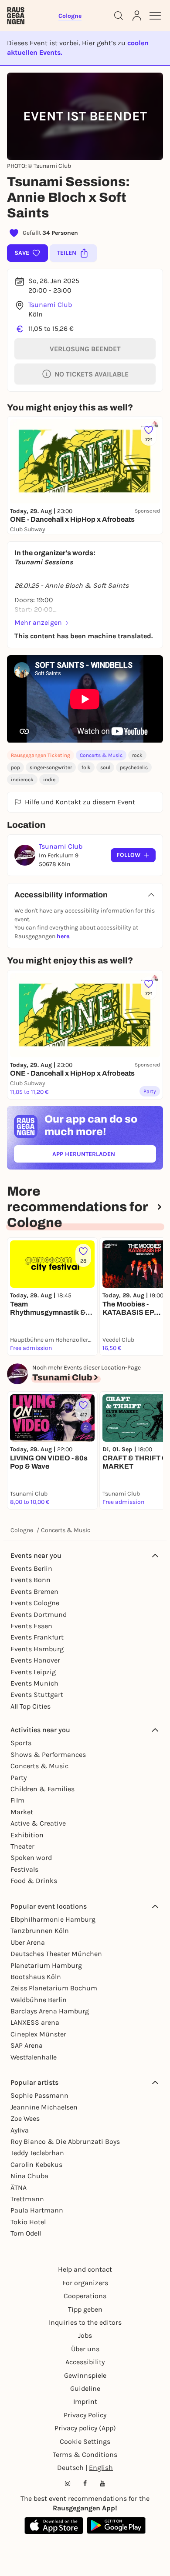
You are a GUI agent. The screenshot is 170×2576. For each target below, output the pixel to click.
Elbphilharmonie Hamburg (53, 1919)
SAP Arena (27, 2045)
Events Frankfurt (37, 1637)
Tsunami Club (50, 305)
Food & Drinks (34, 1881)
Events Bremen (34, 1591)
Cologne (22, 1530)
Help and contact (85, 2269)
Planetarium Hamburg (46, 1965)
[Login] (137, 16)
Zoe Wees (25, 2118)
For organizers (85, 2283)
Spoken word (31, 1858)
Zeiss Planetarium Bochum (54, 1988)
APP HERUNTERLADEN (104, 1156)
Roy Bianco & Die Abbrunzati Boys (65, 2141)
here (63, 936)
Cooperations (85, 2296)
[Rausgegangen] (16, 16)
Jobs (85, 2335)
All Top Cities (31, 1706)
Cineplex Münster (38, 2034)
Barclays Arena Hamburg (50, 2011)
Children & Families (42, 1789)
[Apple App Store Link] (54, 2526)
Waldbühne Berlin (39, 2000)
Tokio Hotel (28, 2222)
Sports (21, 1743)
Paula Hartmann (37, 2210)
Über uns (85, 2349)
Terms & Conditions (85, 2454)
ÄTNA (19, 2188)
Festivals (24, 1869)
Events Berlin (31, 1568)
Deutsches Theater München (56, 1954)
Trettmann (27, 2199)
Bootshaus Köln (36, 1977)
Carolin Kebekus (36, 2164)
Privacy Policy (85, 2415)
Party (19, 1778)
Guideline (85, 2388)
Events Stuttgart (37, 1695)
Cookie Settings (85, 2441)
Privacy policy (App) (85, 2428)
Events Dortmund (39, 1615)
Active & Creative (38, 1823)
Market (22, 1812)
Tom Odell (26, 2233)
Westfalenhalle (34, 2057)
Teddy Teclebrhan (37, 2153)
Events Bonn (31, 1580)
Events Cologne (35, 1603)
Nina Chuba (29, 2176)
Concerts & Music (101, 755)
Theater (22, 1846)
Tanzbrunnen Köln (40, 1931)
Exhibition (27, 1835)
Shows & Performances (48, 1755)
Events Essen (31, 1626)
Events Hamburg (37, 1649)
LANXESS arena (35, 2022)
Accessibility (85, 2362)
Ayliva (20, 2130)
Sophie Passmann (39, 2095)
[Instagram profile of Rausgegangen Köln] (68, 2483)
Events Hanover (35, 1660)
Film (17, 1800)
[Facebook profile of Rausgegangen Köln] (85, 2483)
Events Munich (34, 1683)
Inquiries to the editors (85, 2322)
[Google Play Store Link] (116, 2526)
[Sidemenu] (155, 16)
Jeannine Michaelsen (44, 2107)
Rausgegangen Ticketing (41, 755)
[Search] (119, 16)
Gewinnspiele (85, 2375)
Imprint (85, 2401)
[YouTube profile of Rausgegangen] (102, 2483)
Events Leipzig (33, 1672)
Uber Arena (28, 1942)
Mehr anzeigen (38, 622)
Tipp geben (85, 2309)
